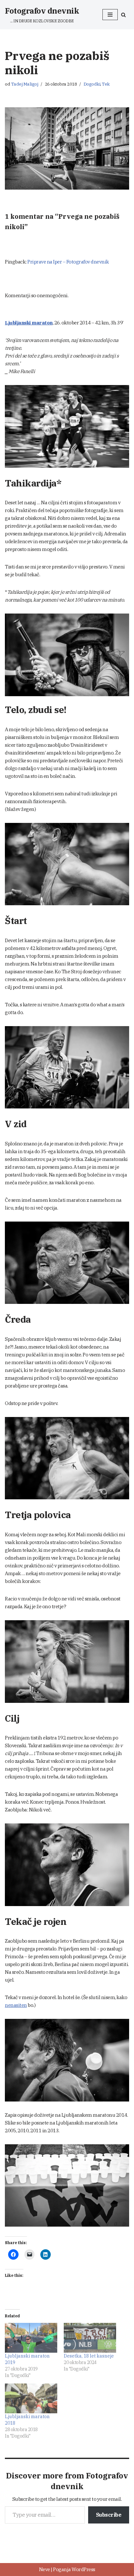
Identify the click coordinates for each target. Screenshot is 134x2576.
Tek (106, 84)
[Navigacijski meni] (110, 15)
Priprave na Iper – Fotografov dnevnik (68, 262)
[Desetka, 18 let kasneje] (90, 2338)
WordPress (83, 2569)
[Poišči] (123, 15)
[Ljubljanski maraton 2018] (31, 2398)
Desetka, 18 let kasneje (89, 2356)
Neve (45, 2569)
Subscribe (109, 2515)
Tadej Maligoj (25, 84)
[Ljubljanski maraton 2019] (31, 2338)
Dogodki (92, 84)
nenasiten (16, 2005)
